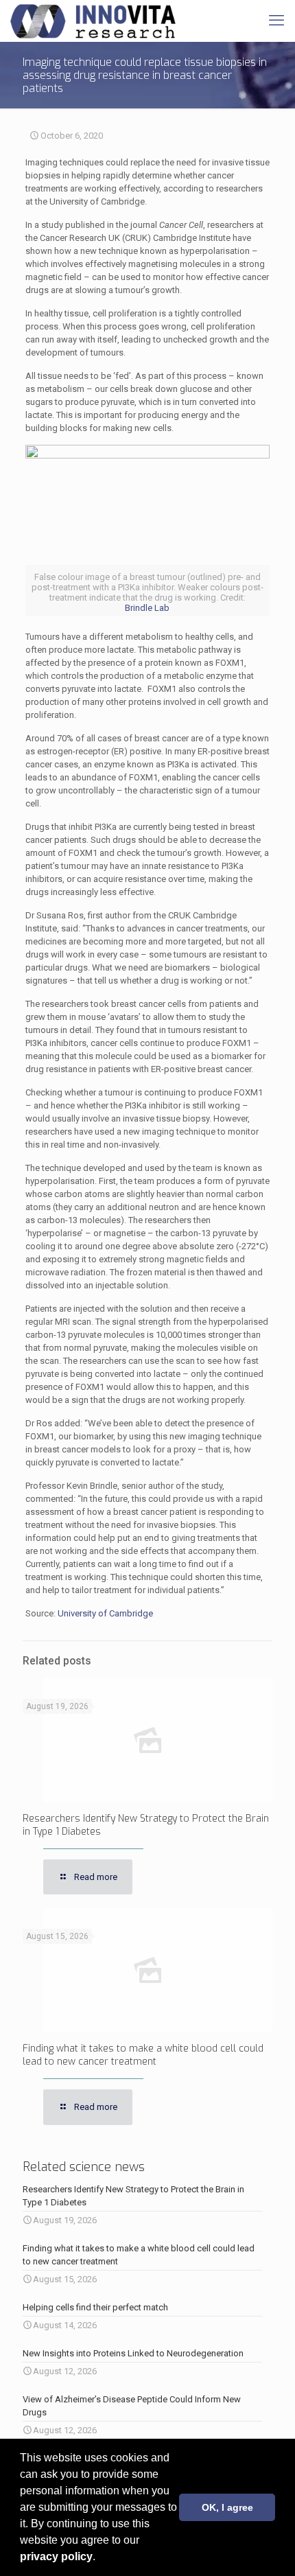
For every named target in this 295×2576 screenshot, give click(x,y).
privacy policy (56, 2556)
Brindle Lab (147, 608)
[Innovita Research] (93, 21)
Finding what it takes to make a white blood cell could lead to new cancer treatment (143, 2055)
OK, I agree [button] (227, 2507)
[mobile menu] (276, 21)
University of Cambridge (105, 1613)
